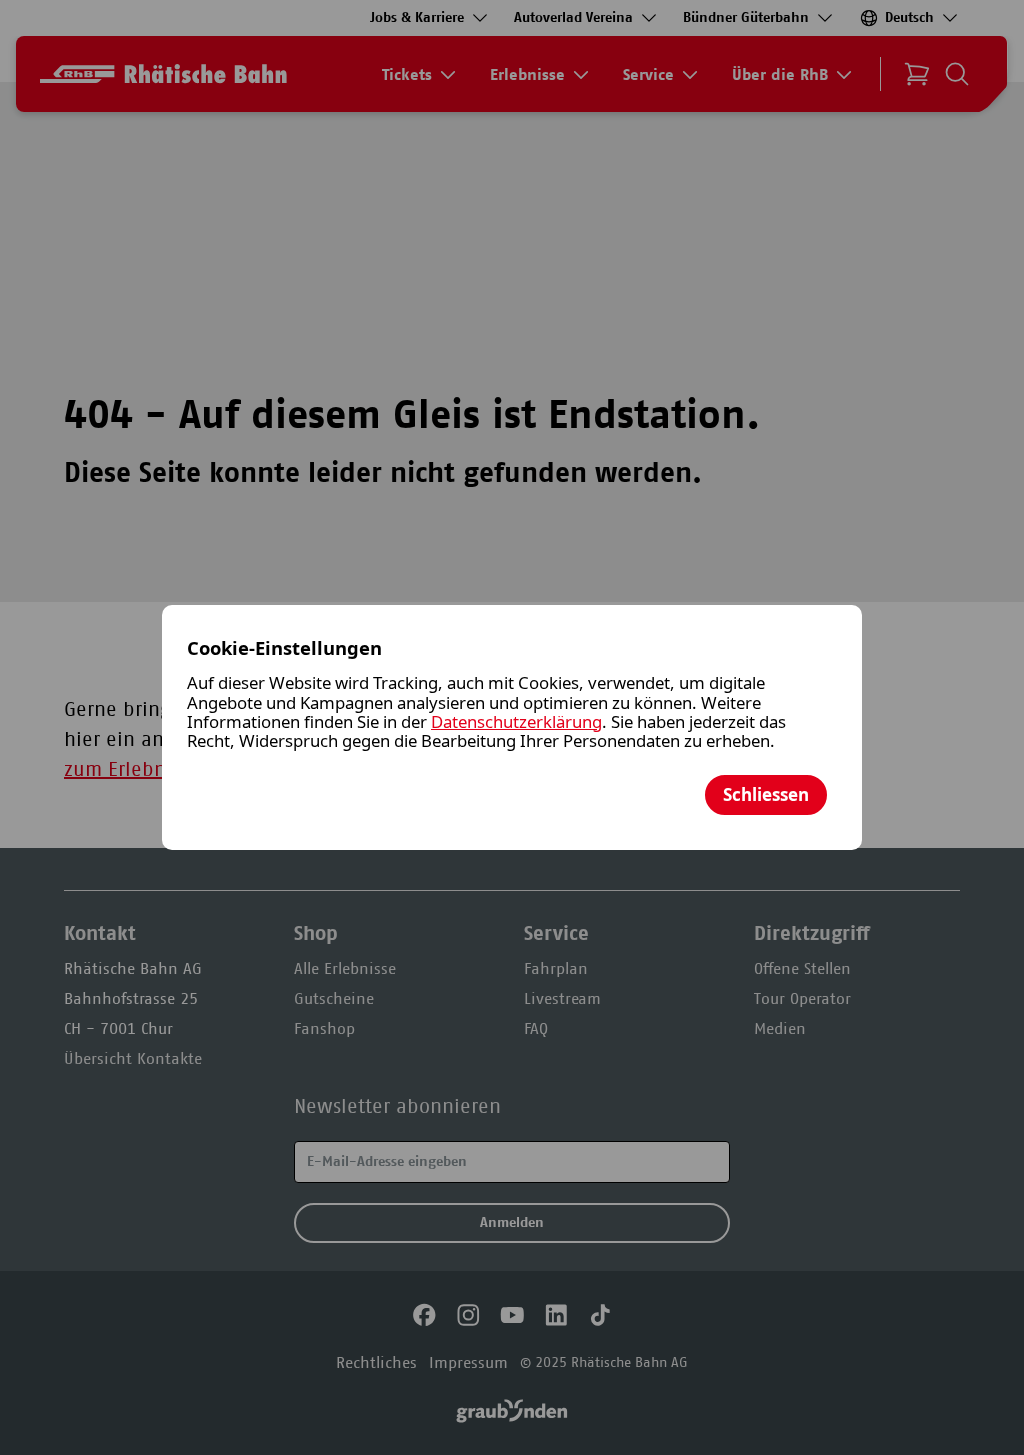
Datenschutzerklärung (516, 721)
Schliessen (766, 794)
